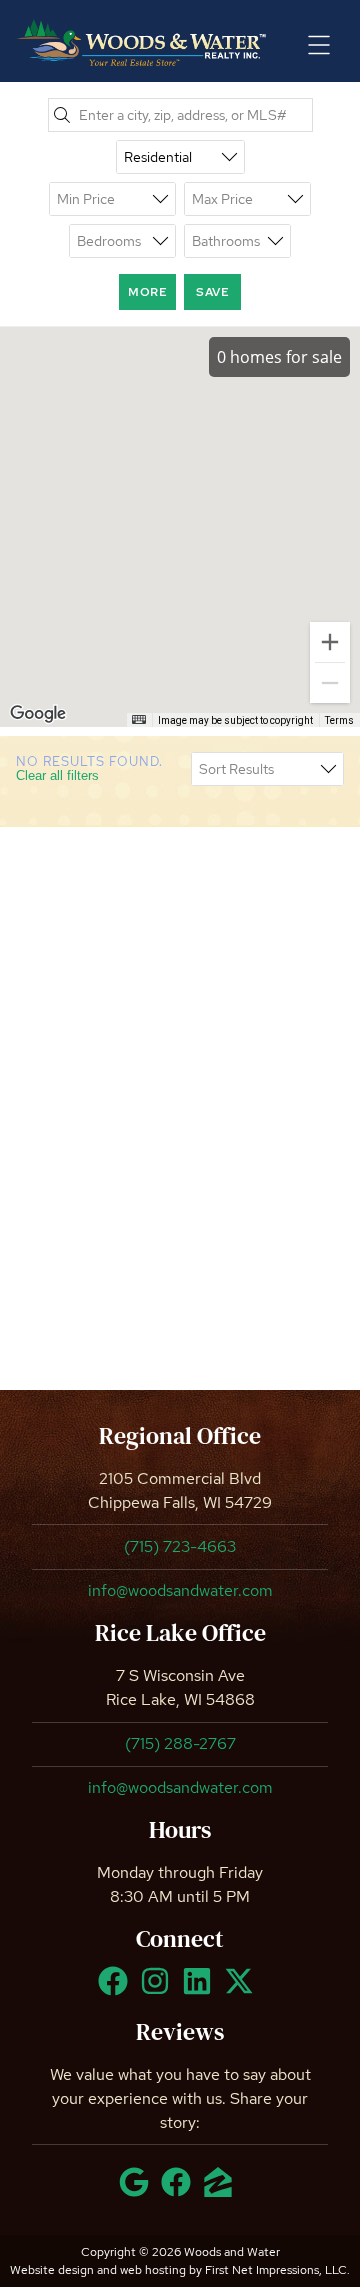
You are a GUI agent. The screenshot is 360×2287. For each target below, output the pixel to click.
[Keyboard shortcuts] (139, 719)
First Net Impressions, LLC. (277, 2270)
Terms (339, 720)
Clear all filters (57, 775)
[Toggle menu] (319, 45)
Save (212, 292)
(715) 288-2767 (180, 1743)
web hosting (153, 2270)
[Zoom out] (330, 683)
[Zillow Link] (222, 2191)
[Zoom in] (330, 642)
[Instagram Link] (159, 1990)
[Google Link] (138, 2191)
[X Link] (243, 1990)
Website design (52, 2270)
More (147, 292)
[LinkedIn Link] (201, 1990)
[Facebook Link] (117, 1990)
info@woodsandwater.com (180, 1590)
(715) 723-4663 (180, 1546)
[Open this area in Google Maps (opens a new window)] (38, 714)
